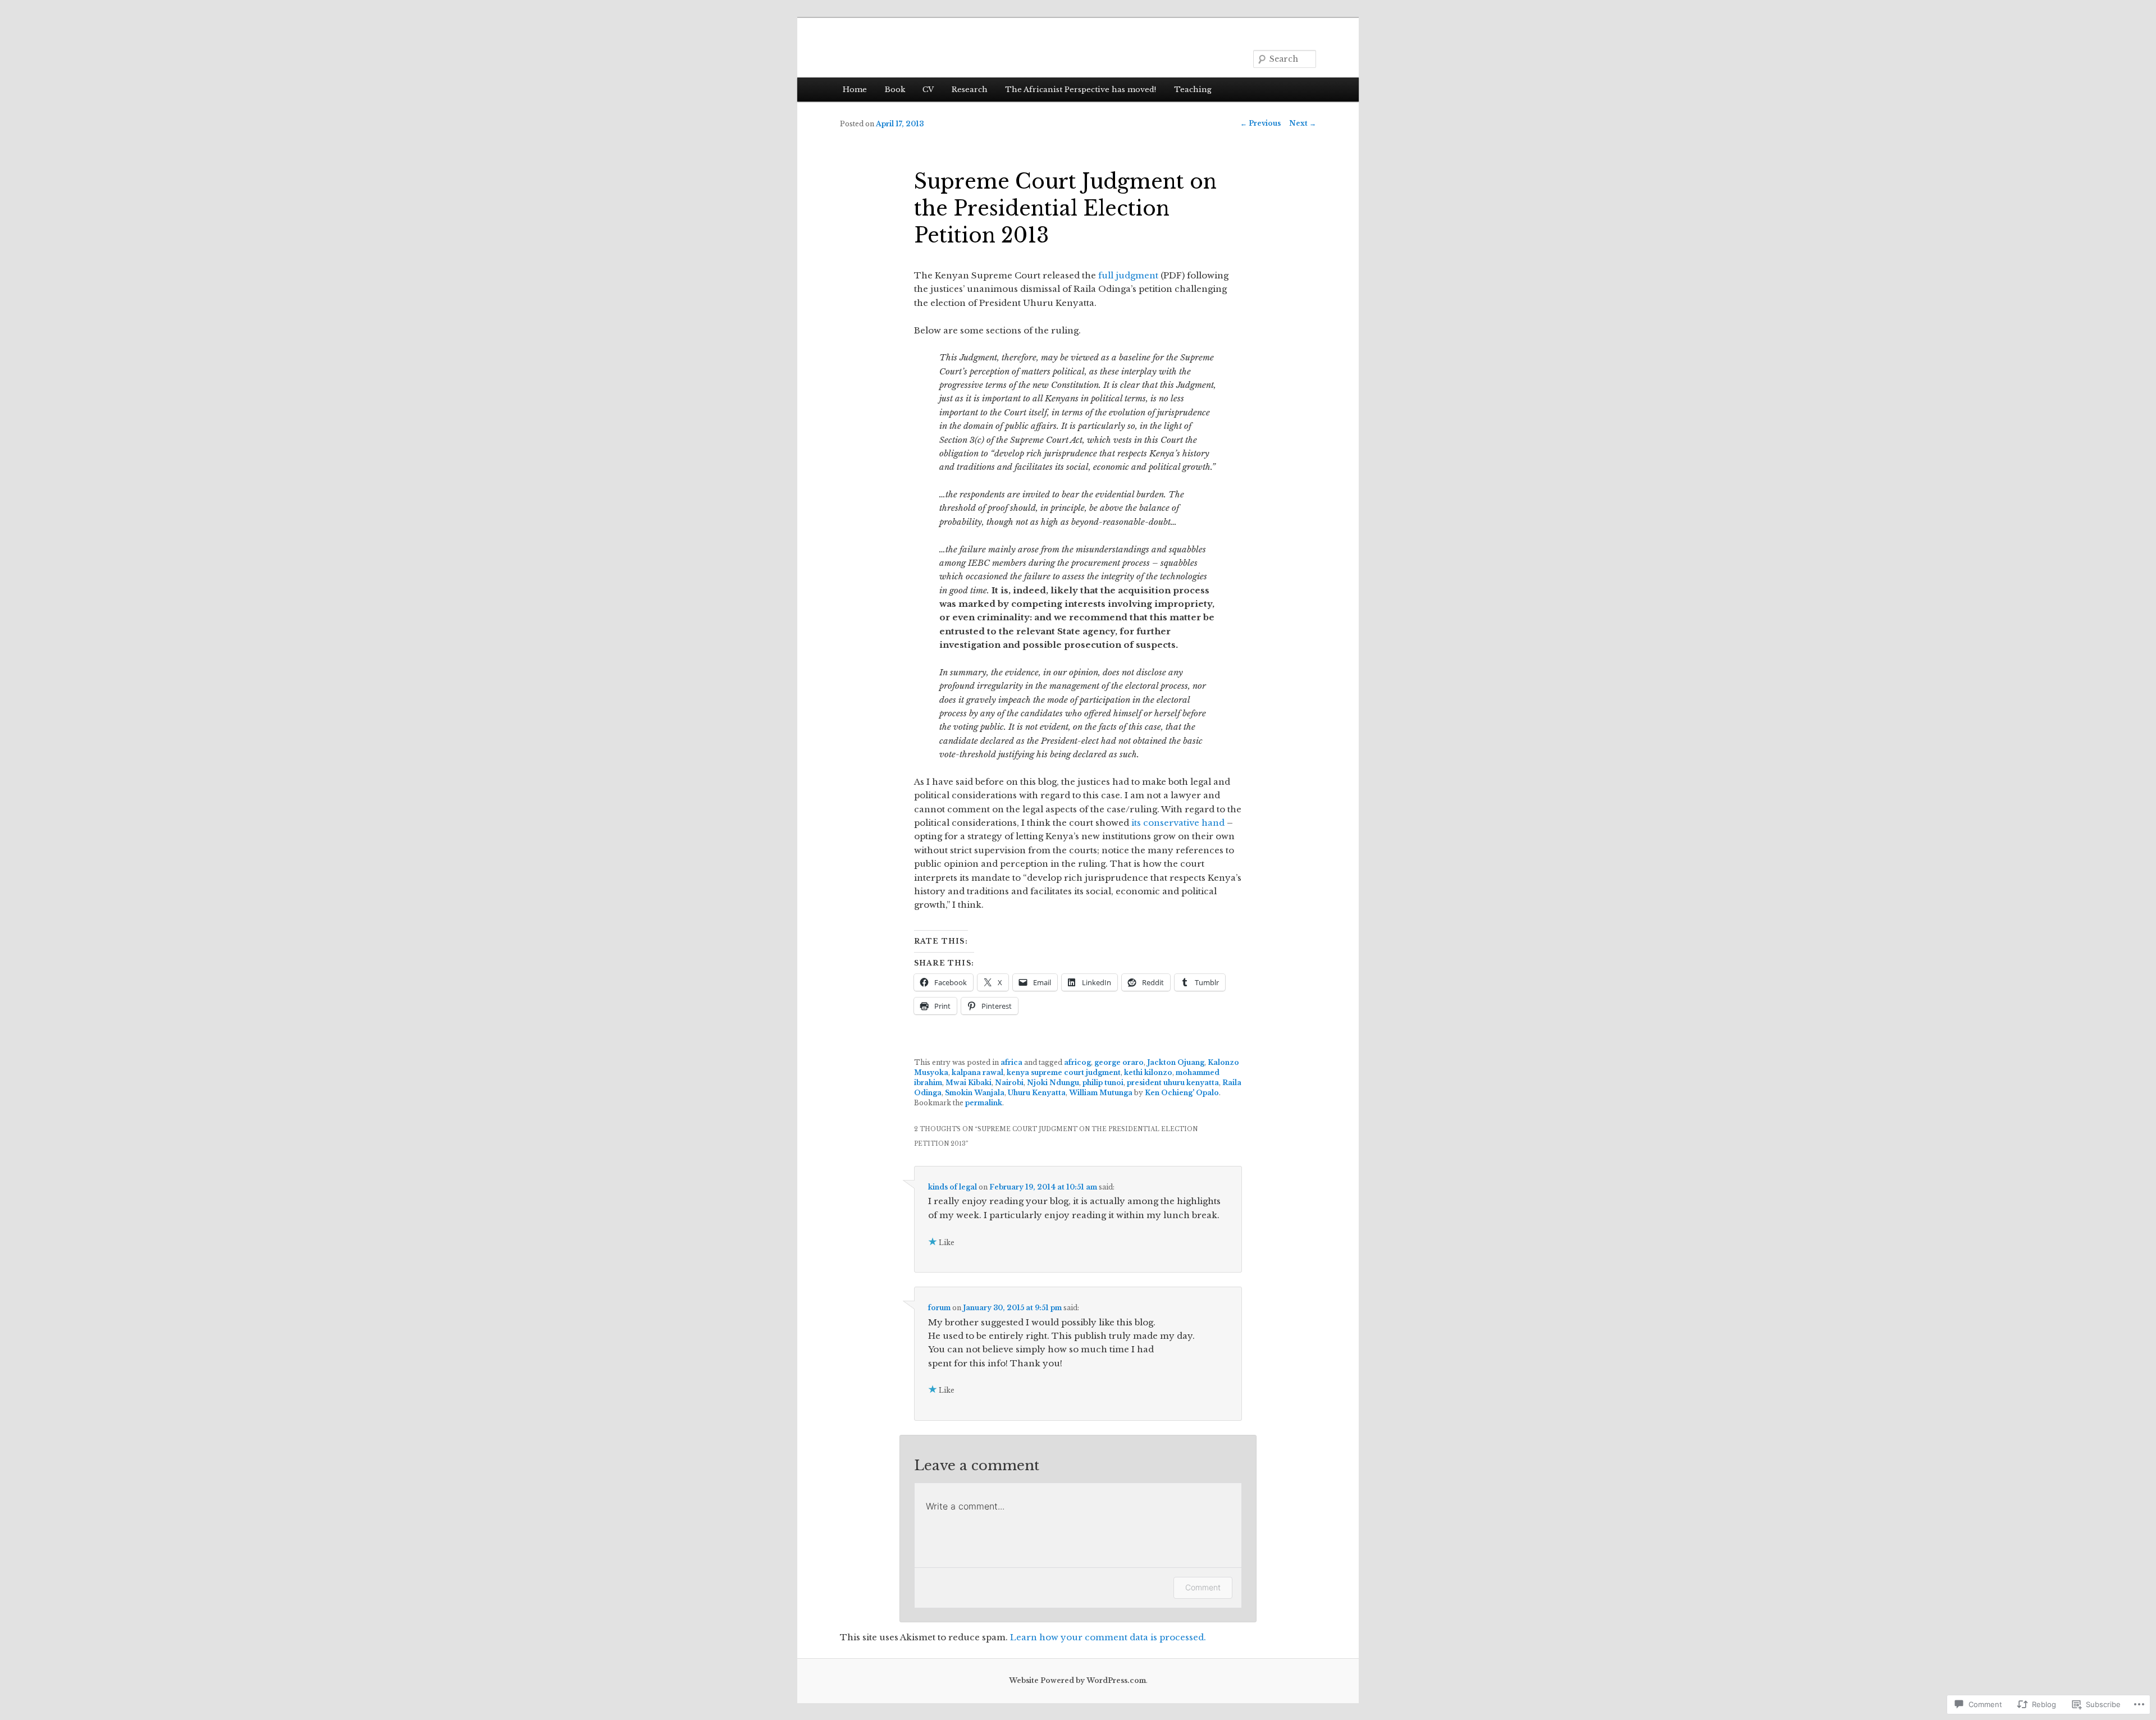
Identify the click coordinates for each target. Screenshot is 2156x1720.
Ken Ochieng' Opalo (1182, 1093)
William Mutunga (1101, 1093)
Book (895, 90)
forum (939, 1308)
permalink (984, 1103)
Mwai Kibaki (969, 1083)
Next (1303, 123)
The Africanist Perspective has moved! (1081, 90)
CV (928, 90)
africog (1077, 1062)
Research (970, 90)
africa (1011, 1062)
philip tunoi (1103, 1083)
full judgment (1128, 275)
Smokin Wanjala (975, 1093)
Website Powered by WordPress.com (1077, 1680)
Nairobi (1009, 1083)
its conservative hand (1178, 823)
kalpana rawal (977, 1072)
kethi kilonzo (1148, 1072)
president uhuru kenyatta (1173, 1083)
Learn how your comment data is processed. (1108, 1637)
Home (855, 90)
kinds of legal (953, 1187)
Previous (1260, 123)
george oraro (1119, 1062)
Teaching (1193, 90)
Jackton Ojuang (1176, 1062)
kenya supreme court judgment (1064, 1072)
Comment (1203, 1587)
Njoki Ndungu (1053, 1083)
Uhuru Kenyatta (1037, 1093)
